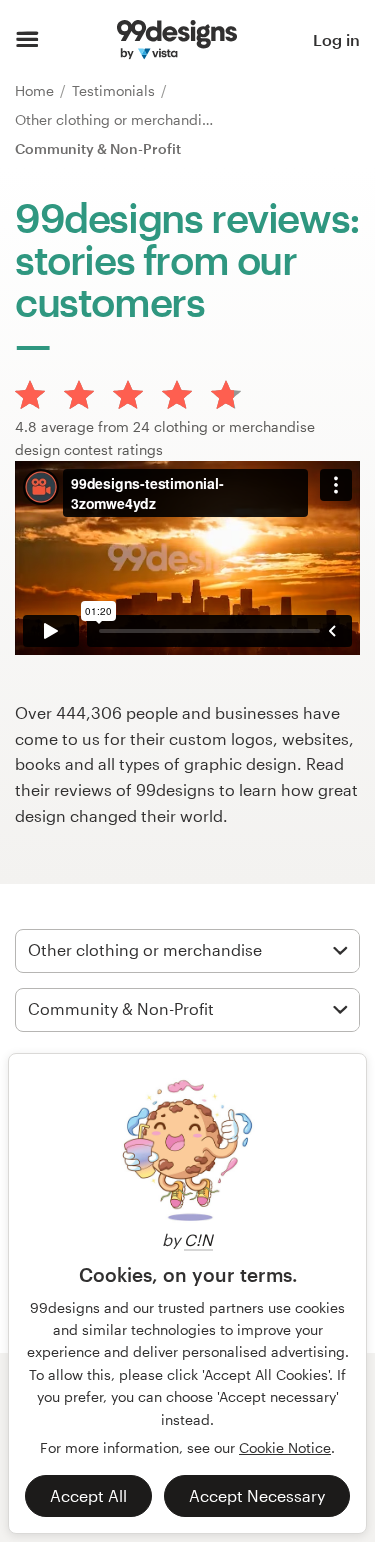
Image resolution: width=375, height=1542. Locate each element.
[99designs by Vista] (176, 40)
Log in (336, 39)
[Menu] (27, 40)
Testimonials (115, 90)
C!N (198, 1239)
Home (36, 90)
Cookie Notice (285, 1447)
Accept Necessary (257, 1495)
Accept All (88, 1495)
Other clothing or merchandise (118, 119)
